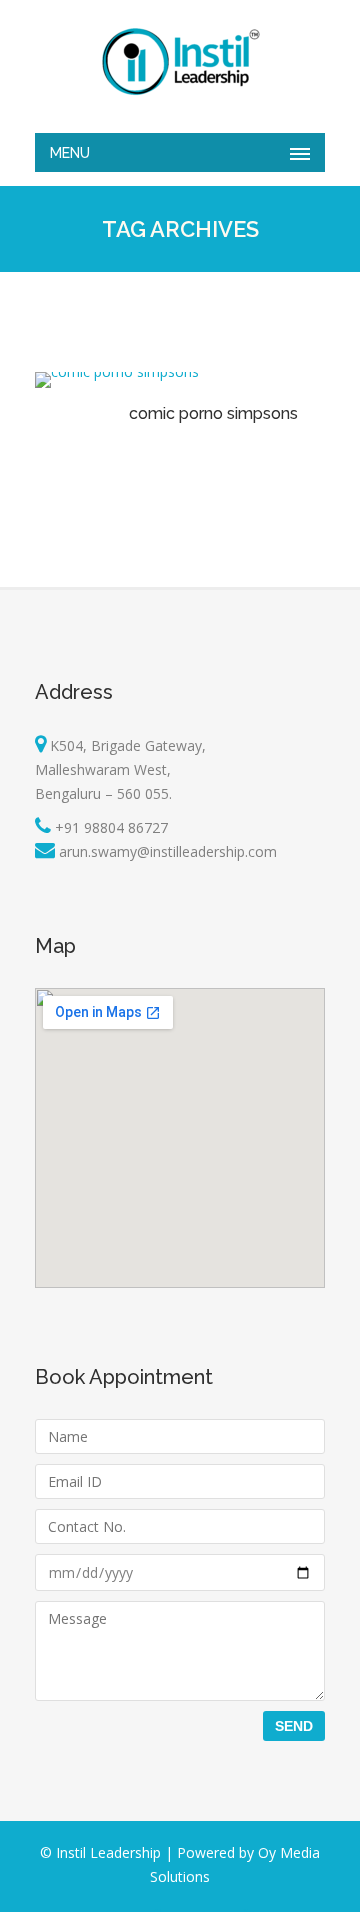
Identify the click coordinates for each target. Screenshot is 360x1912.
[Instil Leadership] (180, 61)
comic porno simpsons (213, 413)
